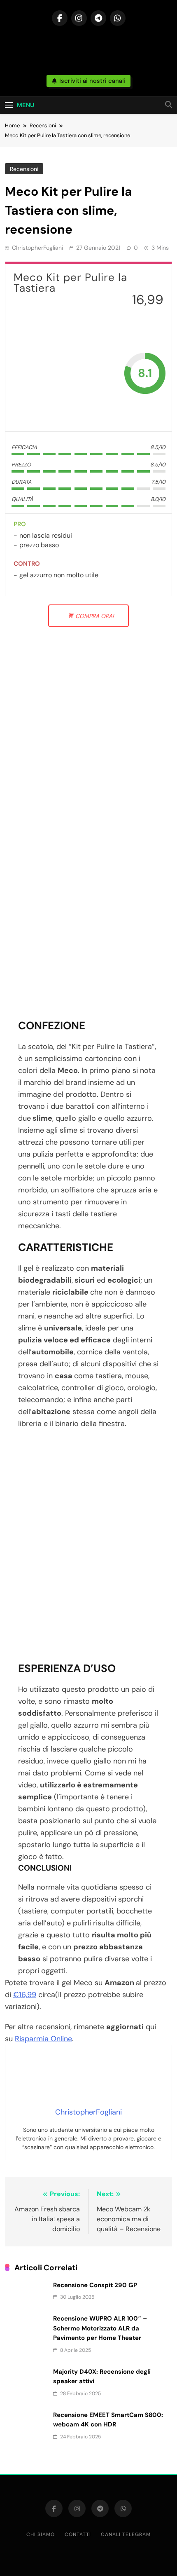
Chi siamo (41, 2534)
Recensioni (24, 169)
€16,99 (25, 1995)
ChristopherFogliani (37, 248)
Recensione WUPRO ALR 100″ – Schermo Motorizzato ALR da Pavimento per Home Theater (100, 2328)
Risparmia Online (43, 2039)
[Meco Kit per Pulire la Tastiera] (62, 373)
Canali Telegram (126, 2534)
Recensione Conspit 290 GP (95, 2285)
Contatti (78, 2534)
